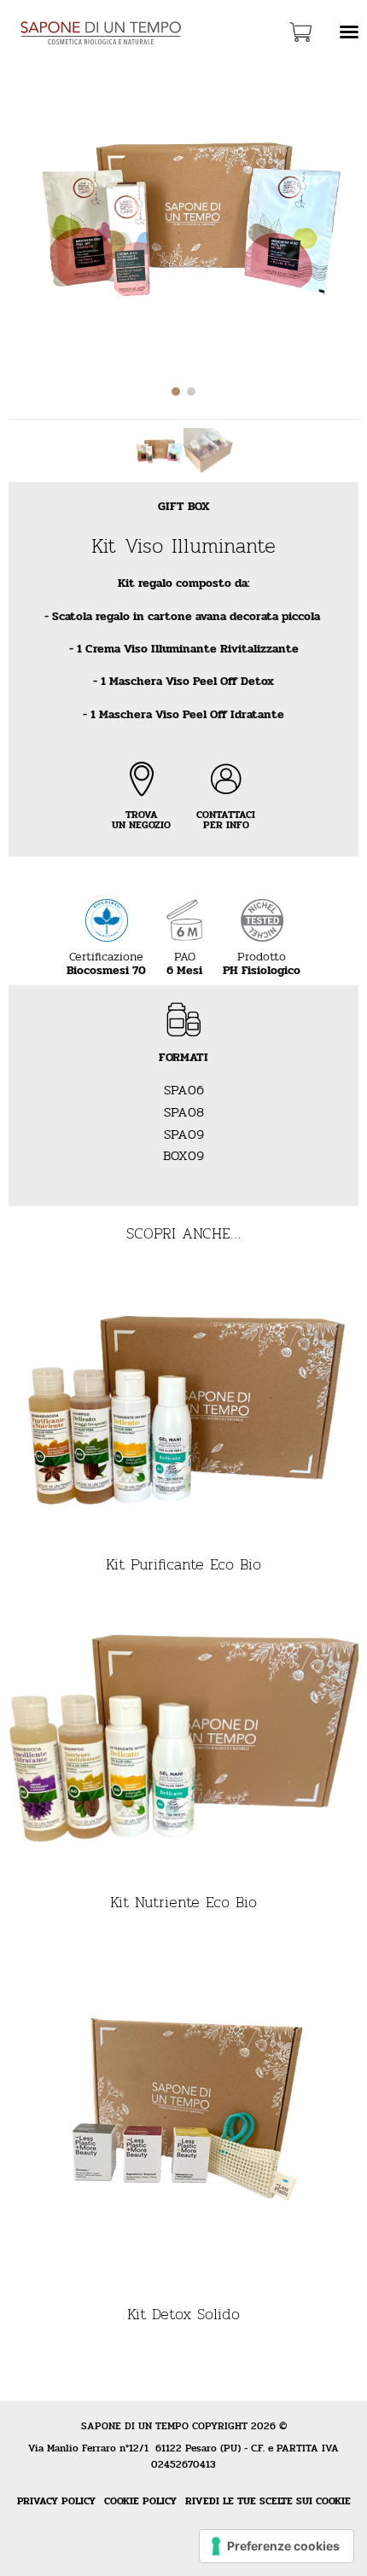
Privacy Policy (56, 2501)
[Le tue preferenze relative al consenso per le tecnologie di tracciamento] (277, 2546)
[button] (176, 392)
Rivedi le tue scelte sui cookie (268, 2501)
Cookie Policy (140, 2501)
